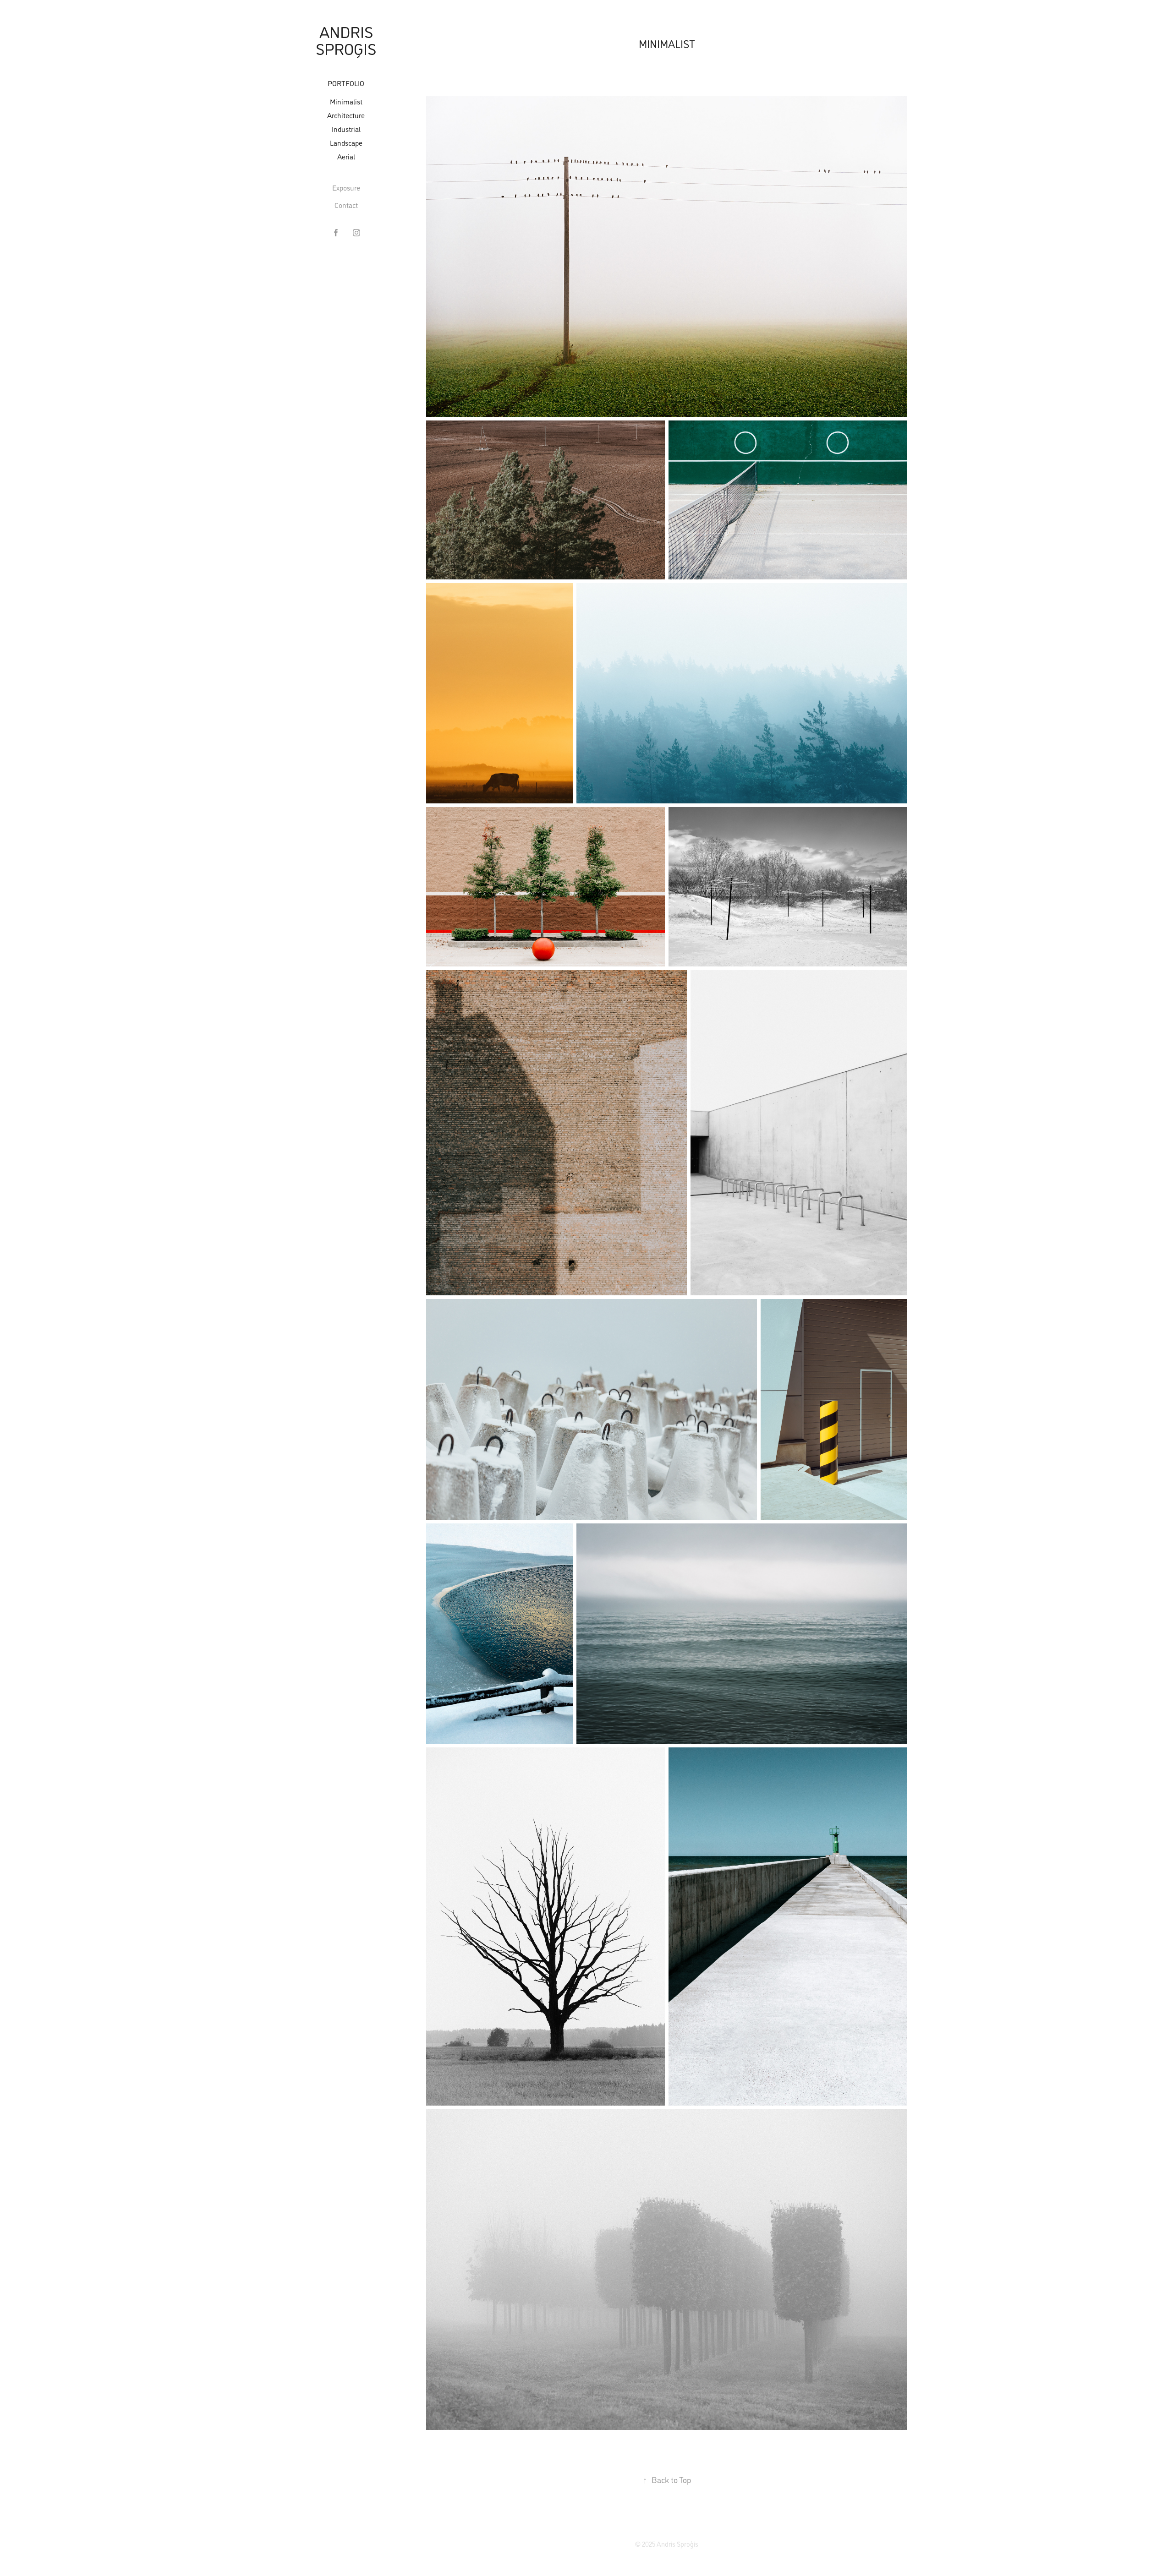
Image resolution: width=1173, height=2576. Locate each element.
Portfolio (346, 83)
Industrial (346, 129)
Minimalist (346, 101)
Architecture (346, 115)
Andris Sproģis (346, 40)
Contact (346, 205)
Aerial (346, 156)
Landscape (346, 143)
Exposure (346, 188)
